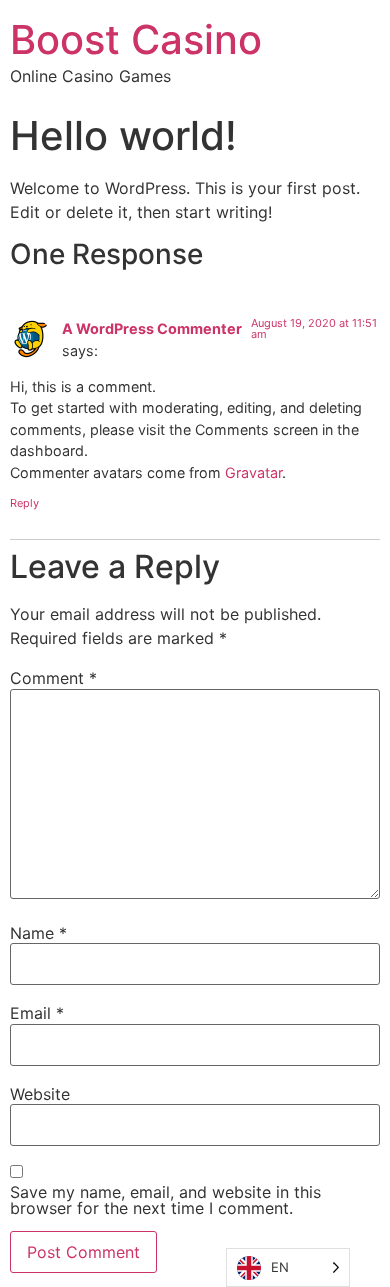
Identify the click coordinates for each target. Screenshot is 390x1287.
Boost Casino (136, 39)
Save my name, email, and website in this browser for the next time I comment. (165, 1200)
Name (38, 933)
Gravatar (253, 472)
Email (37, 1013)
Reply (24, 503)
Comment (53, 678)
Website (40, 1094)
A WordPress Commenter (152, 328)
